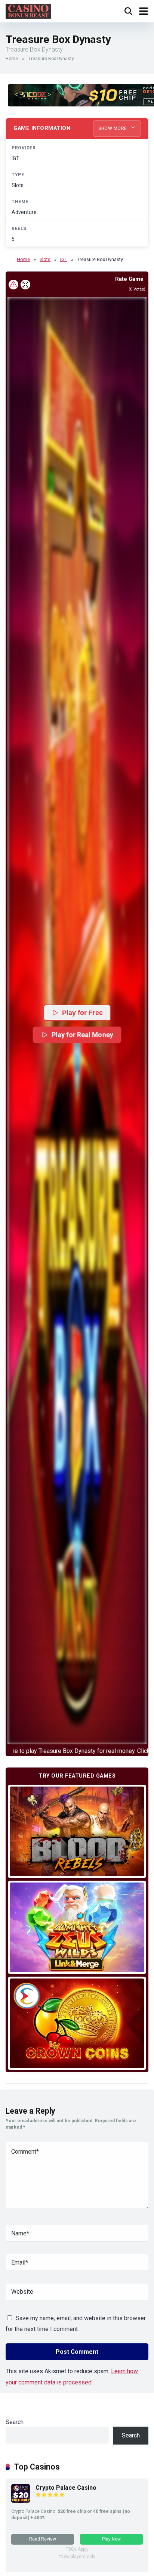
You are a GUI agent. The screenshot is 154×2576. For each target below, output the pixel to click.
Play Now (111, 2539)
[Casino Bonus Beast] (28, 10)
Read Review (43, 2539)
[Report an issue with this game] (13, 285)
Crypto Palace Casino (66, 2488)
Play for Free (82, 1013)
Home (12, 59)
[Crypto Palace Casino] (21, 2501)
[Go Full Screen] (25, 285)
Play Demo (77, 1831)
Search (15, 2422)
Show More (113, 128)
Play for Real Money (83, 1034)
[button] (77, 1021)
